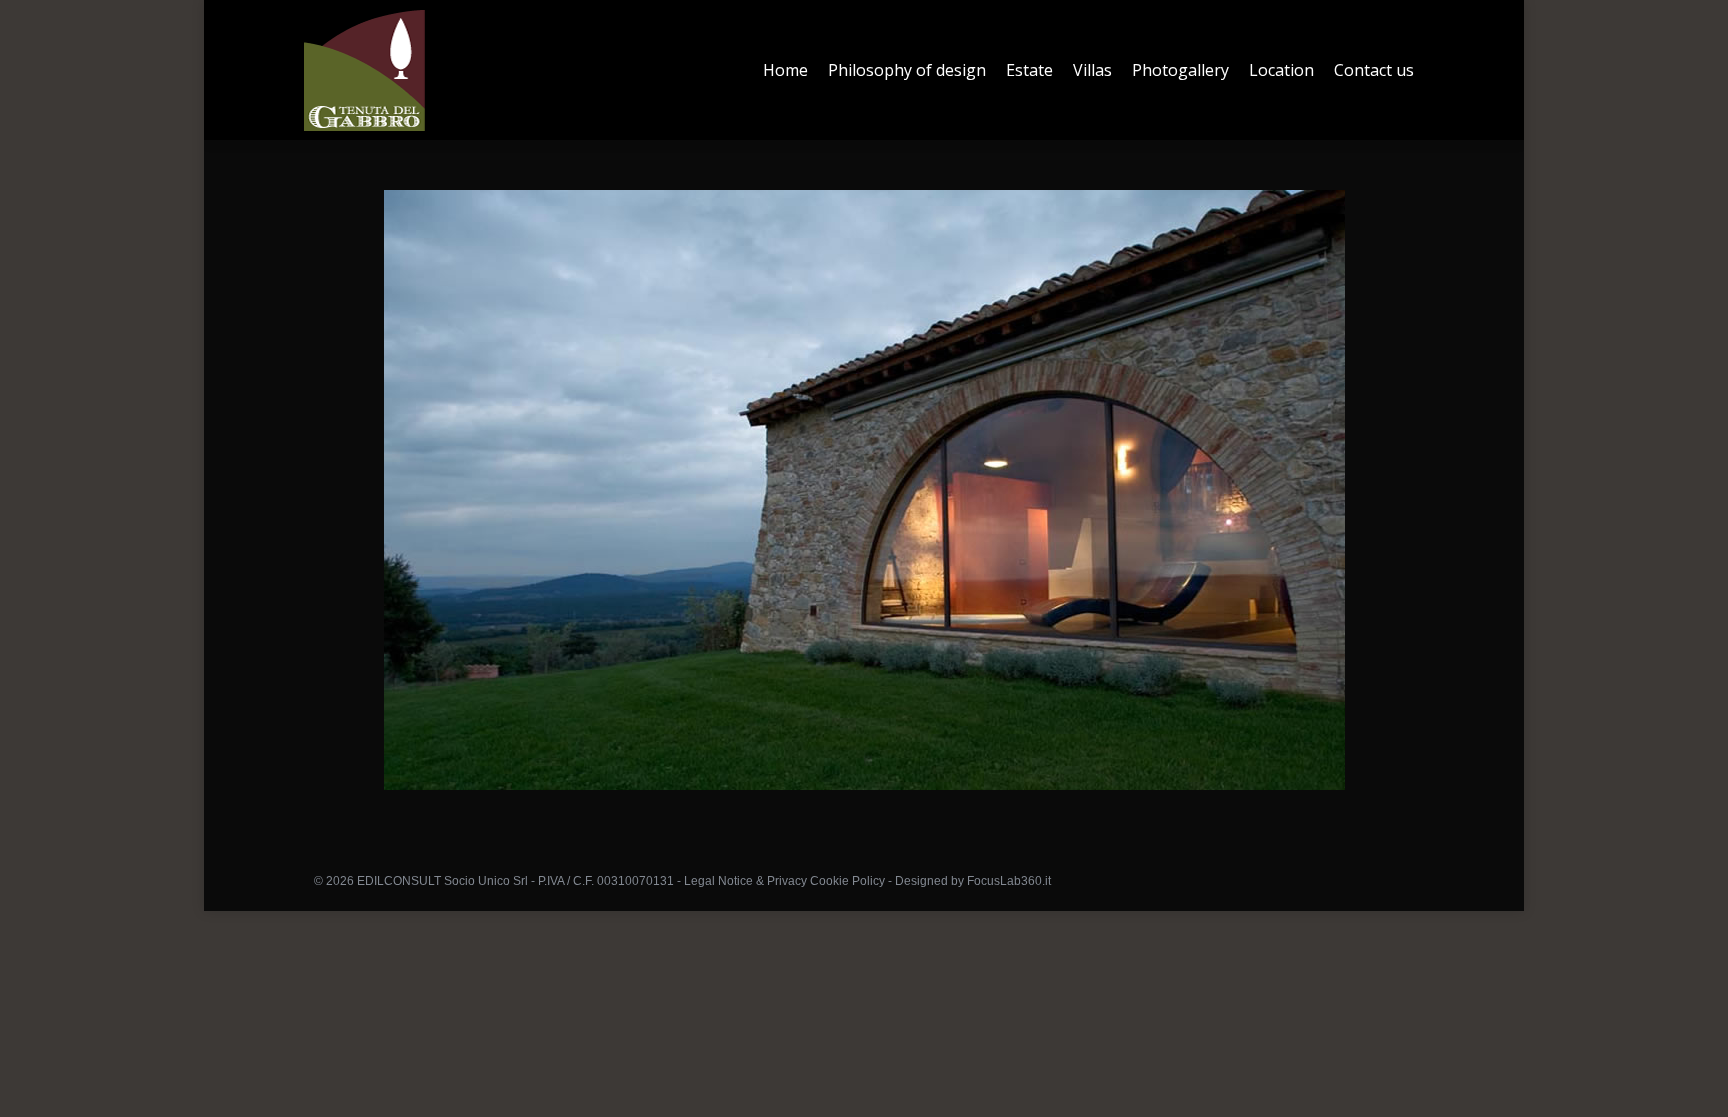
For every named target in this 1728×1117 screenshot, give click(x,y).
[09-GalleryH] (864, 490)
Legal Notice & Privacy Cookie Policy (784, 881)
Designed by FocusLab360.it (973, 881)
